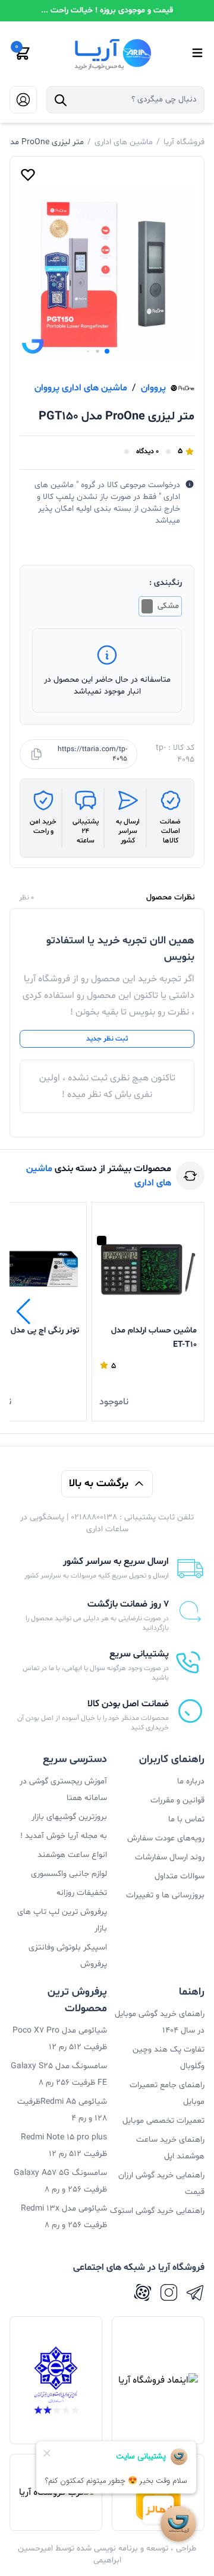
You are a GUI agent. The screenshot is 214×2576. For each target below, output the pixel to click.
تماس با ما (186, 1819)
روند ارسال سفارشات (170, 1857)
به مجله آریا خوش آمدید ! (64, 1836)
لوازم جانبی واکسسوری (69, 1874)
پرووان (153, 388)
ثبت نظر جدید (107, 1039)
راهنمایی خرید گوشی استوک (157, 2211)
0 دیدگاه (147, 451)
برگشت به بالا (99, 1483)
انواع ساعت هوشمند (72, 1855)
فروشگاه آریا (184, 142)
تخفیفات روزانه (82, 1893)
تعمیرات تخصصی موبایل (163, 2121)
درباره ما (191, 1781)
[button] (107, 351)
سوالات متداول (180, 1876)
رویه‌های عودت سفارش (166, 1838)
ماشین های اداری (124, 142)
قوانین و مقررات (177, 1800)
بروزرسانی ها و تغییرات (165, 1895)
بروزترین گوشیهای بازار (69, 1817)
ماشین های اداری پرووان (81, 388)
